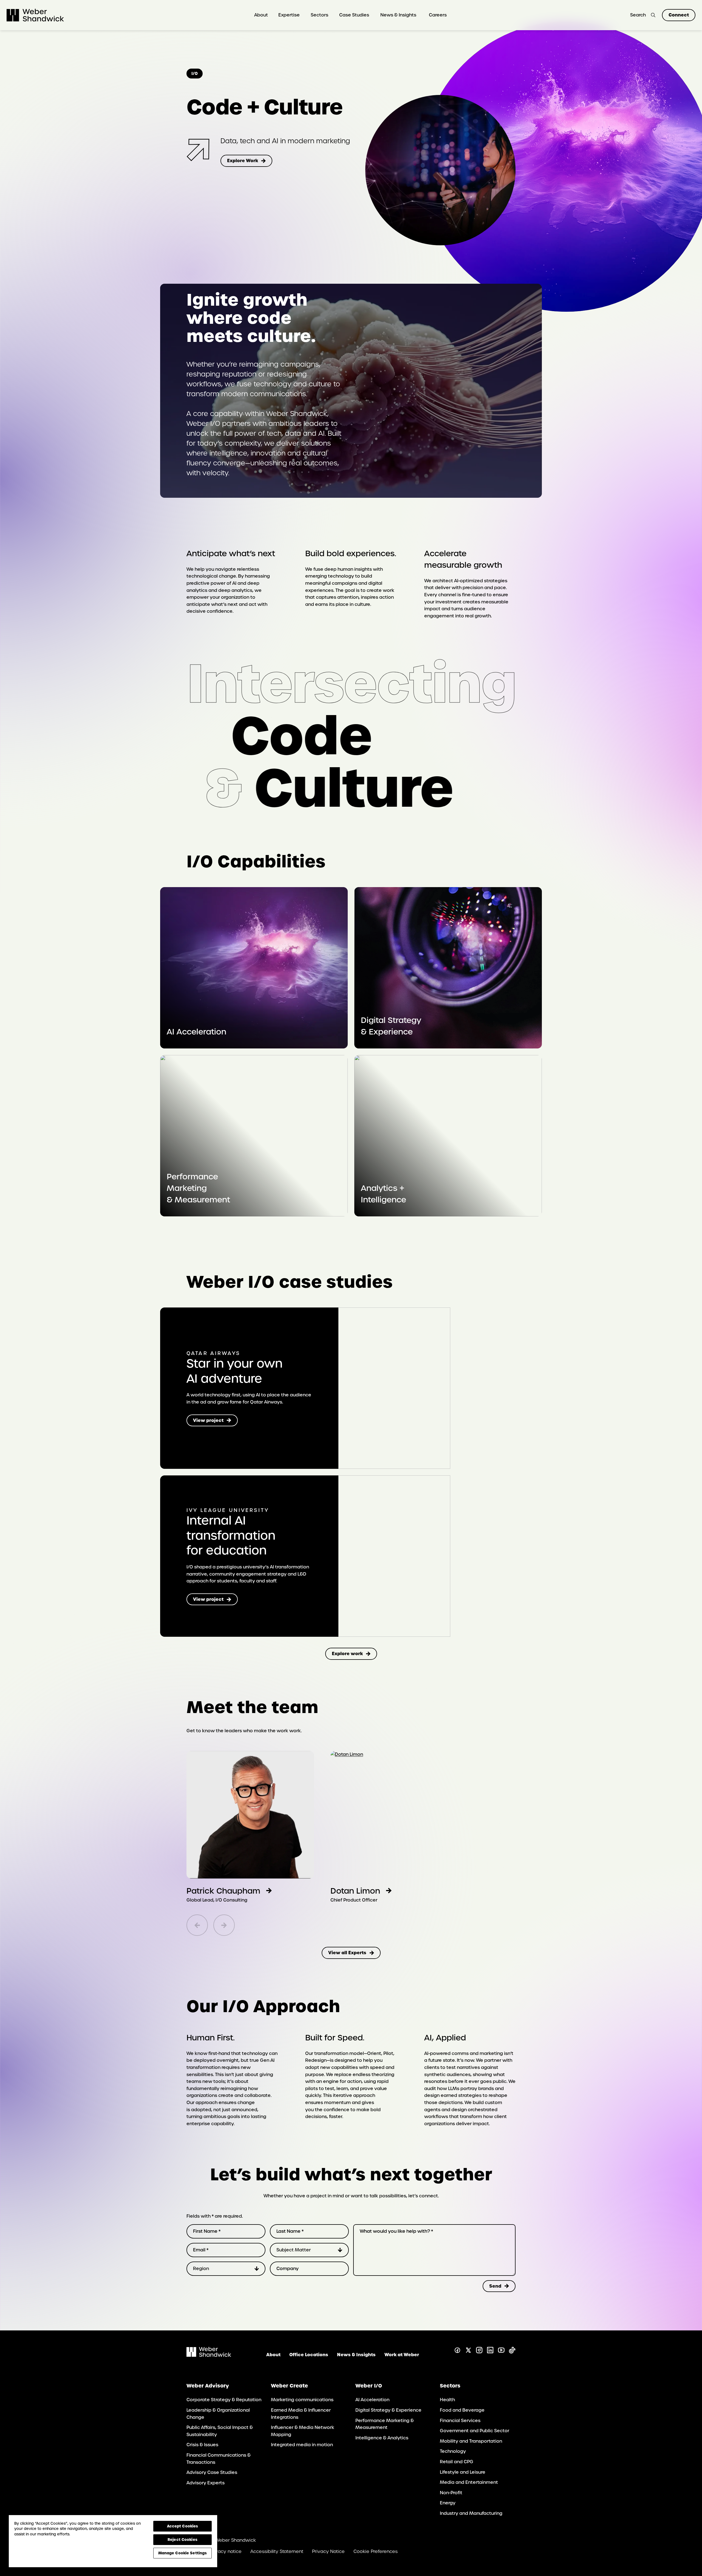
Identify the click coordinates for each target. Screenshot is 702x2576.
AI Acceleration (196, 1032)
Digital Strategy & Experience (391, 1026)
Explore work (347, 1653)
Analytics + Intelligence (383, 1194)
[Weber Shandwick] (209, 2355)
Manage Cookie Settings (183, 2553)
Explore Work (243, 161)
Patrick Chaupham (223, 1891)
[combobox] (309, 2250)
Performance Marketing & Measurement (198, 1188)
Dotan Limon (355, 1891)
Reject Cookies (182, 2540)
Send (495, 2286)
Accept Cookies (183, 2526)
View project (215, 1422)
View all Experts (347, 1953)
